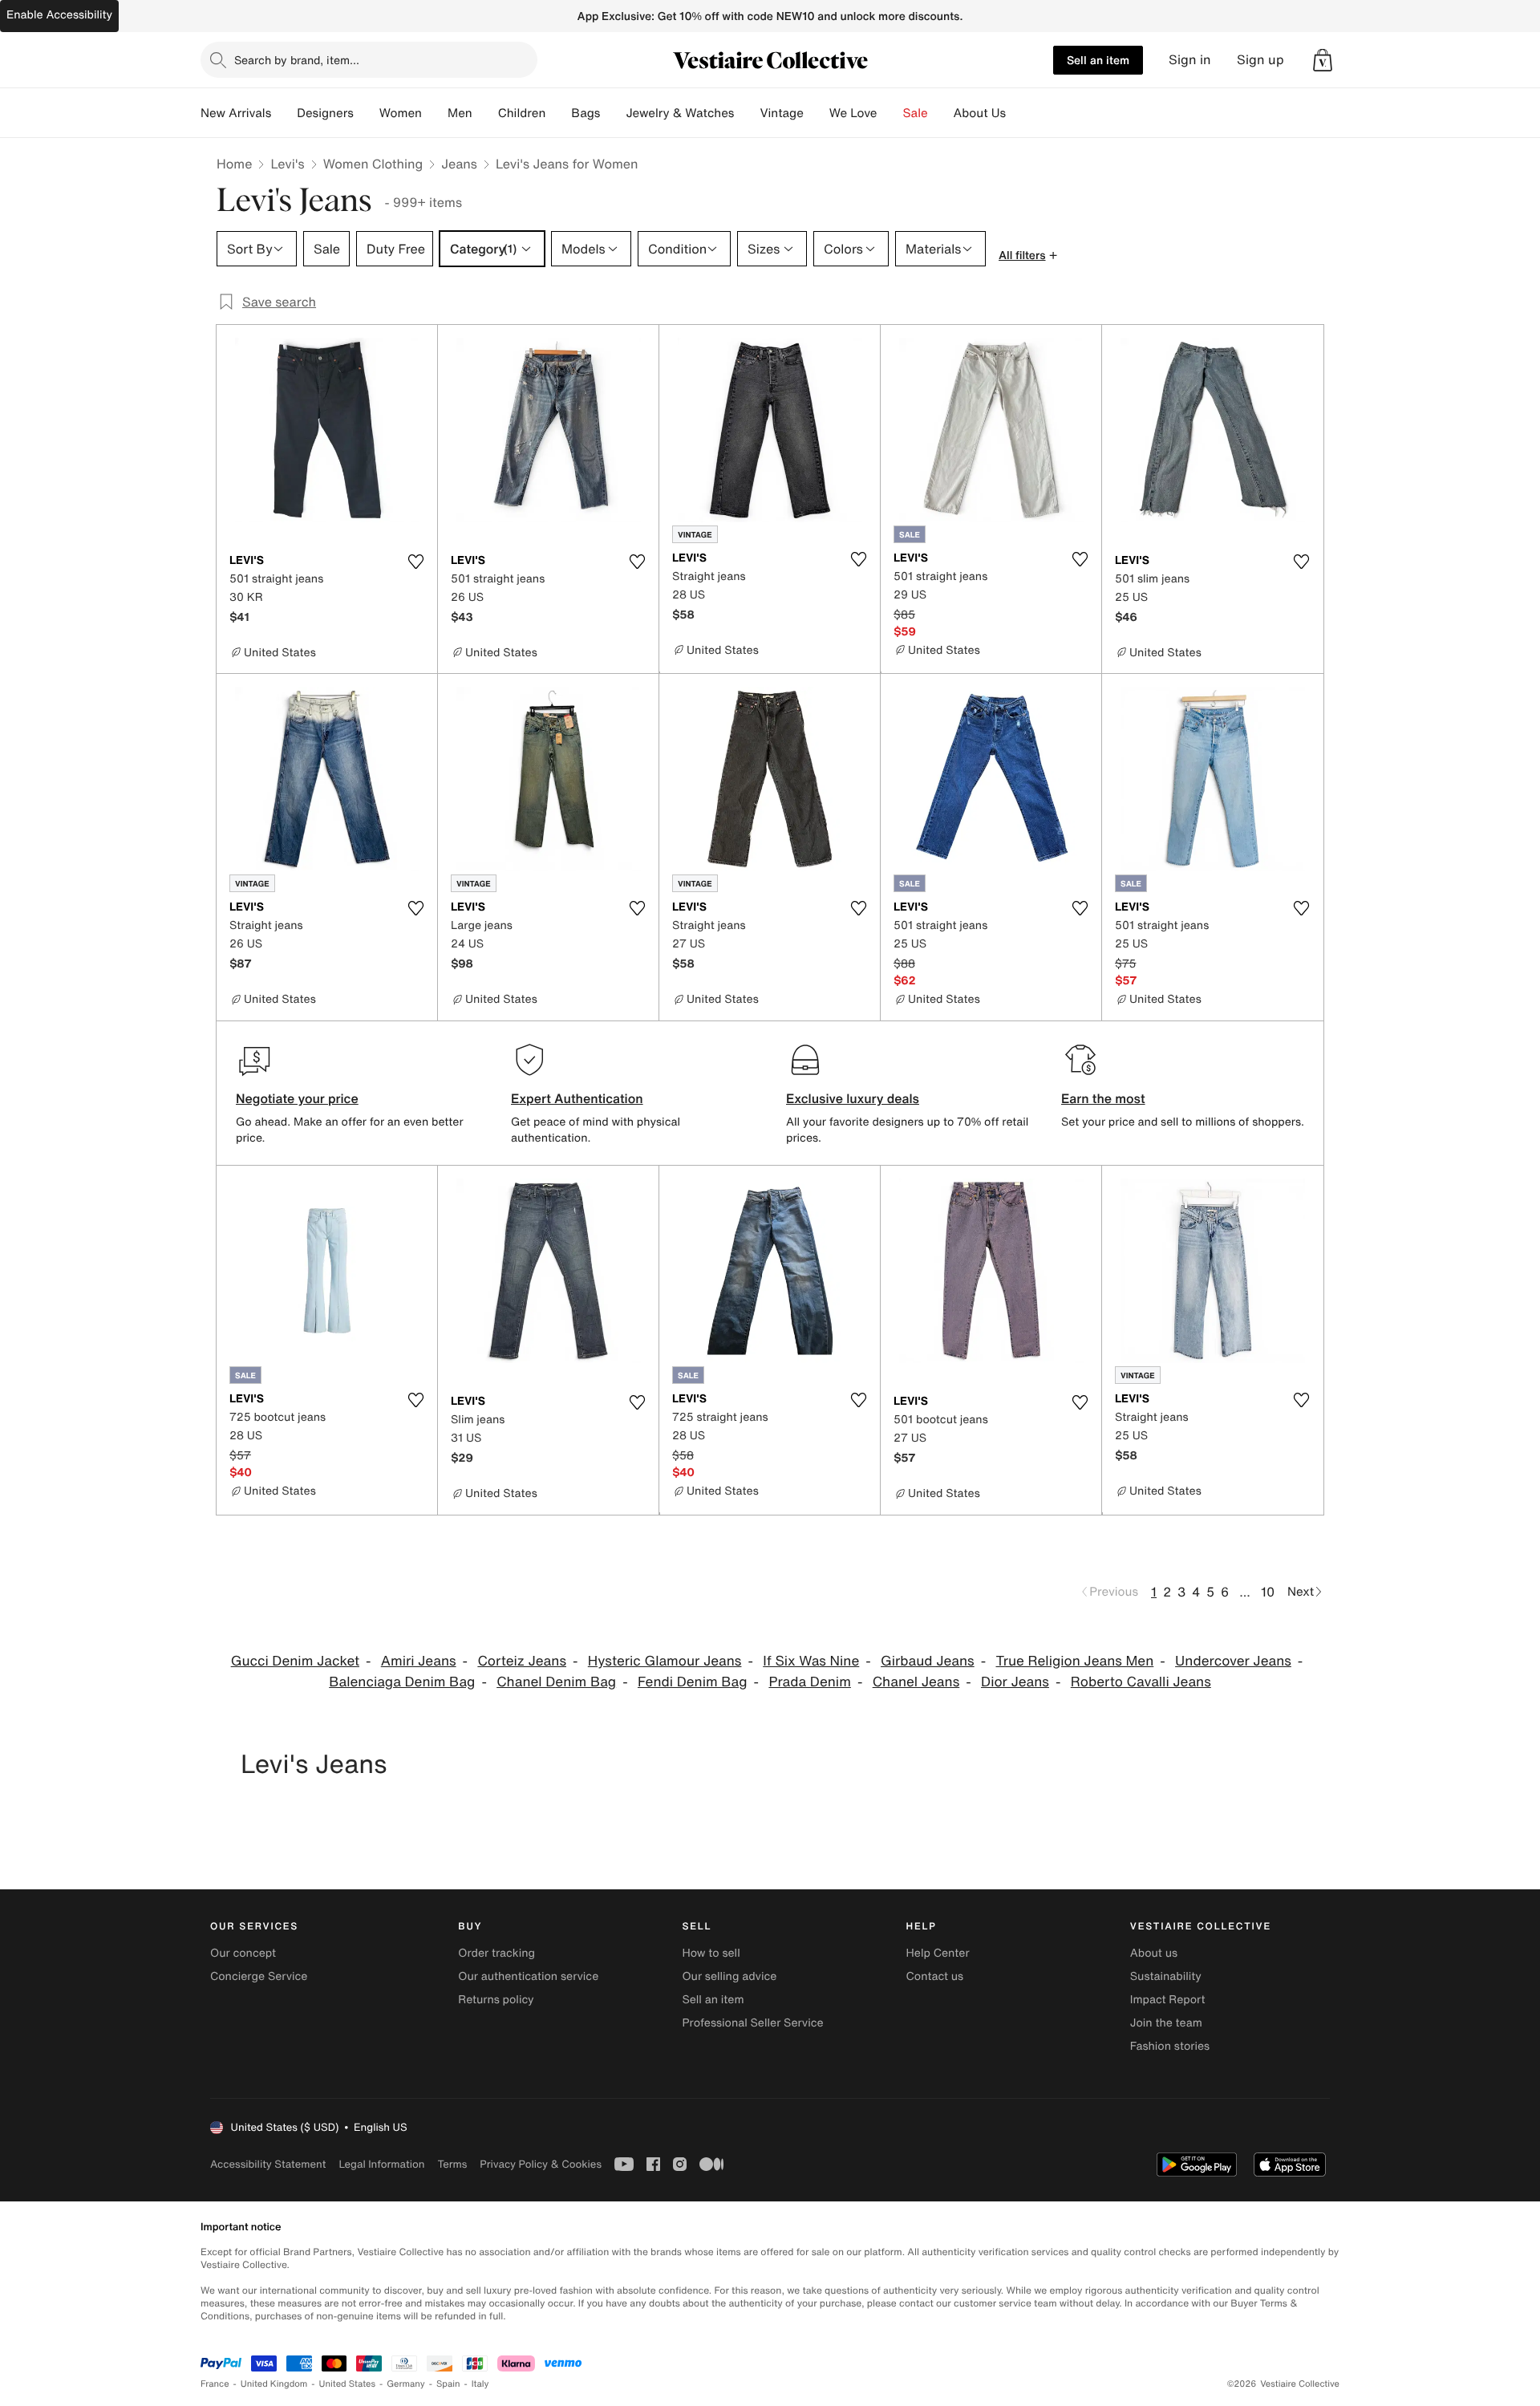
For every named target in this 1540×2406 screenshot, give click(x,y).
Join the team (1166, 2023)
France (215, 2384)
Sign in (1190, 60)
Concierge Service (259, 1976)
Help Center (938, 1953)
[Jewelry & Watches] (747, 113)
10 (1268, 1592)
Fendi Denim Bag (693, 1682)
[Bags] (613, 113)
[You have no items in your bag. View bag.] (1323, 60)
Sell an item (1098, 60)
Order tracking (496, 1953)
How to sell (711, 1953)
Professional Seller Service (752, 2023)
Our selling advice (729, 1976)
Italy (480, 2384)
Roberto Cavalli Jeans (1141, 1682)
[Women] (435, 113)
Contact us (935, 1976)
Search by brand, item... (297, 60)
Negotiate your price (297, 1098)
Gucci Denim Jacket (295, 1661)
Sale (916, 113)
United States (348, 2384)
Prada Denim (809, 1682)
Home (234, 164)
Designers (325, 113)
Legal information (381, 2164)
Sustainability (1166, 1976)
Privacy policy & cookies (541, 2164)
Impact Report (1168, 2000)
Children (522, 113)
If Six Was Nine (811, 1661)
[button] (1323, 60)
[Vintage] (817, 113)
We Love (853, 113)
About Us (980, 113)
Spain (448, 2384)
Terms (452, 2164)
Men (460, 113)
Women (401, 113)
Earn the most (1103, 1098)
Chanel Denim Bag (556, 1682)
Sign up (1260, 60)
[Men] (485, 113)
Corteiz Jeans (522, 1661)
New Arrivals (236, 113)
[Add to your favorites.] (415, 562)
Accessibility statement (268, 2164)
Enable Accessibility (59, 15)
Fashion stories (1170, 2046)
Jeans (459, 164)
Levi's (287, 164)
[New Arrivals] (284, 113)
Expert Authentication (577, 1098)
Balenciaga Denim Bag (402, 1682)
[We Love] (890, 113)
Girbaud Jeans (928, 1661)
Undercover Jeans (1233, 1661)
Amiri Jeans (419, 1661)
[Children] (558, 113)
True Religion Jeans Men (1074, 1661)
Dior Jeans (1015, 1682)
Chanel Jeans (916, 1682)
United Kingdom (274, 2384)
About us (1154, 1953)
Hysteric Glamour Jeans (665, 1661)
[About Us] (1019, 113)
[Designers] (367, 113)
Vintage (781, 113)
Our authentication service (528, 1976)
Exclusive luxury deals (853, 1098)
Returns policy (496, 2000)
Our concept (243, 1953)
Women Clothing (373, 164)
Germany (406, 2384)
